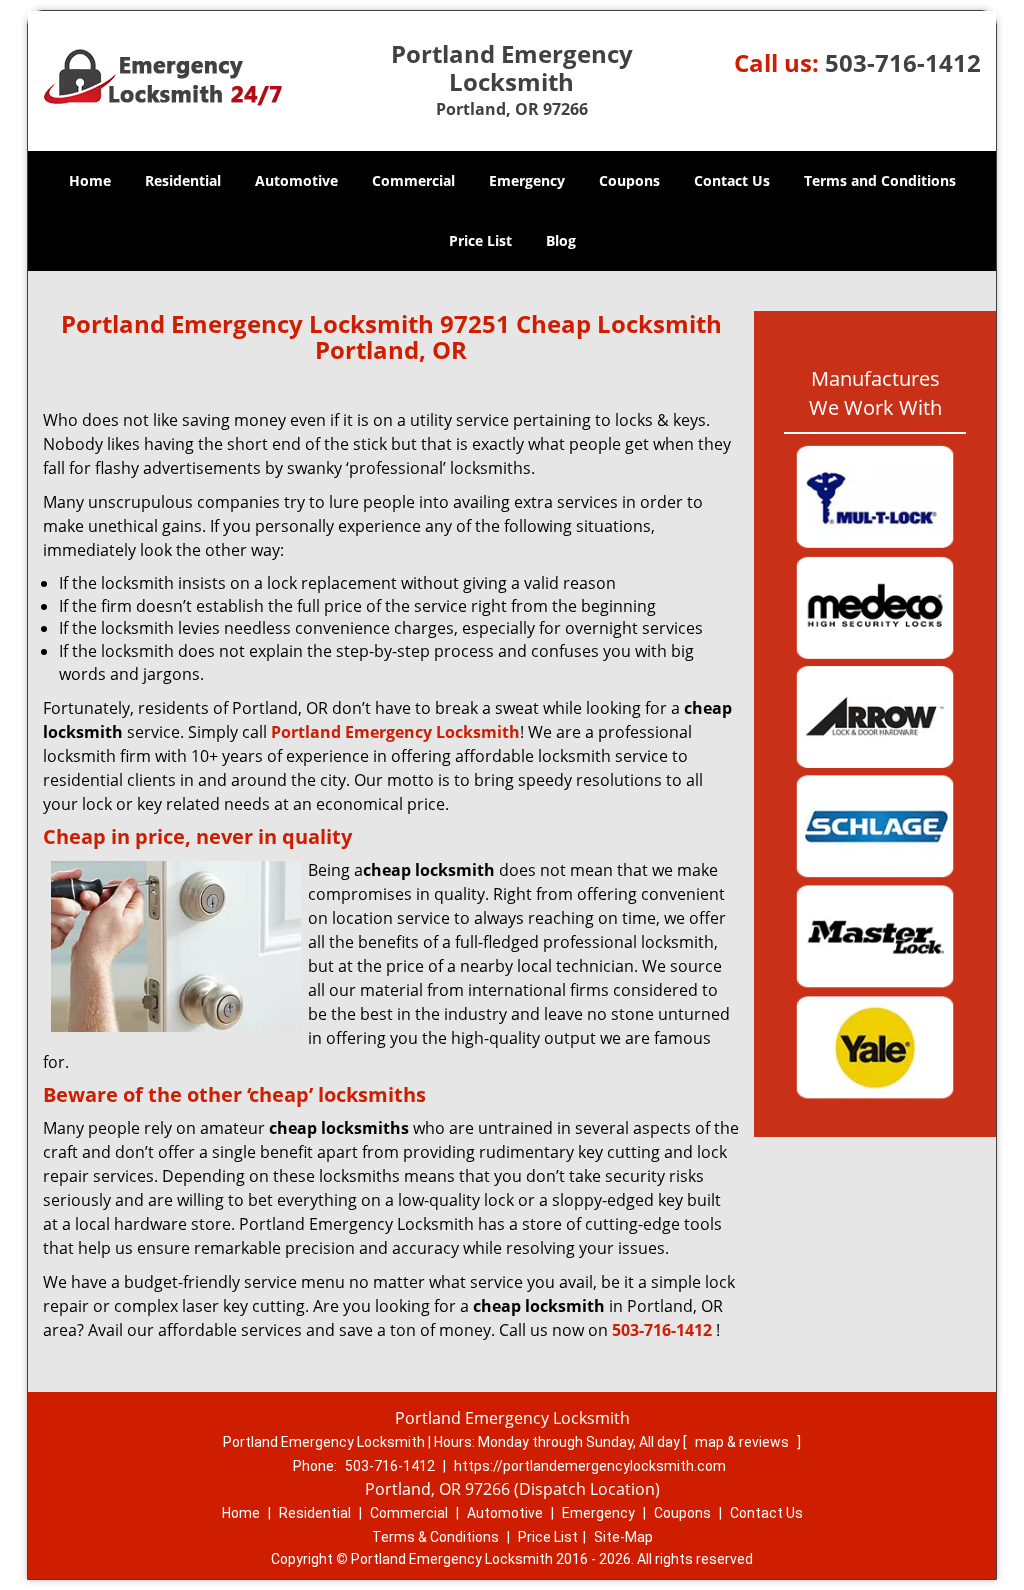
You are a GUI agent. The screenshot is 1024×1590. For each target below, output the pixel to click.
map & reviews (743, 1442)
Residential (183, 180)
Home (90, 180)
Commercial (413, 180)
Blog (561, 240)
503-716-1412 (903, 62)
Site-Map (623, 1537)
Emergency (527, 180)
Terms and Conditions (880, 180)
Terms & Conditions (435, 1537)
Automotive (296, 180)
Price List (480, 240)
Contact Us (732, 180)
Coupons (629, 180)
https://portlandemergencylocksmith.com (590, 1466)
